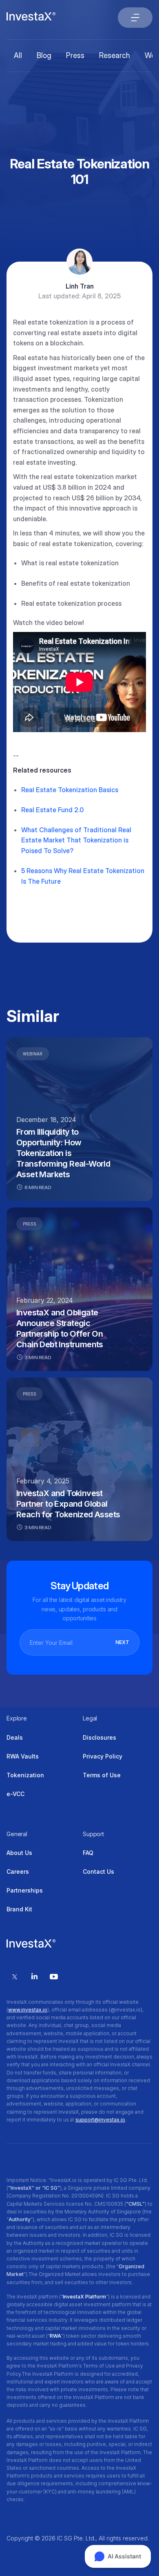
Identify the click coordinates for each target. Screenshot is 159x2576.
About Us (19, 1853)
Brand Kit (19, 1909)
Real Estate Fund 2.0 (52, 810)
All (18, 55)
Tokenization (25, 1775)
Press (75, 55)
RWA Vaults (23, 1756)
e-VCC (15, 1794)
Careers (18, 1872)
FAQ (88, 1853)
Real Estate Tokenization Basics (70, 790)
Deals (15, 1737)
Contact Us (98, 1872)
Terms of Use (102, 1775)
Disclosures (99, 1737)
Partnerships (25, 1890)
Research (115, 55)
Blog (44, 55)
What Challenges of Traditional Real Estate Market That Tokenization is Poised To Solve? (76, 840)
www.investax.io (28, 2010)
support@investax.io (100, 2120)
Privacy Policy (103, 1756)
